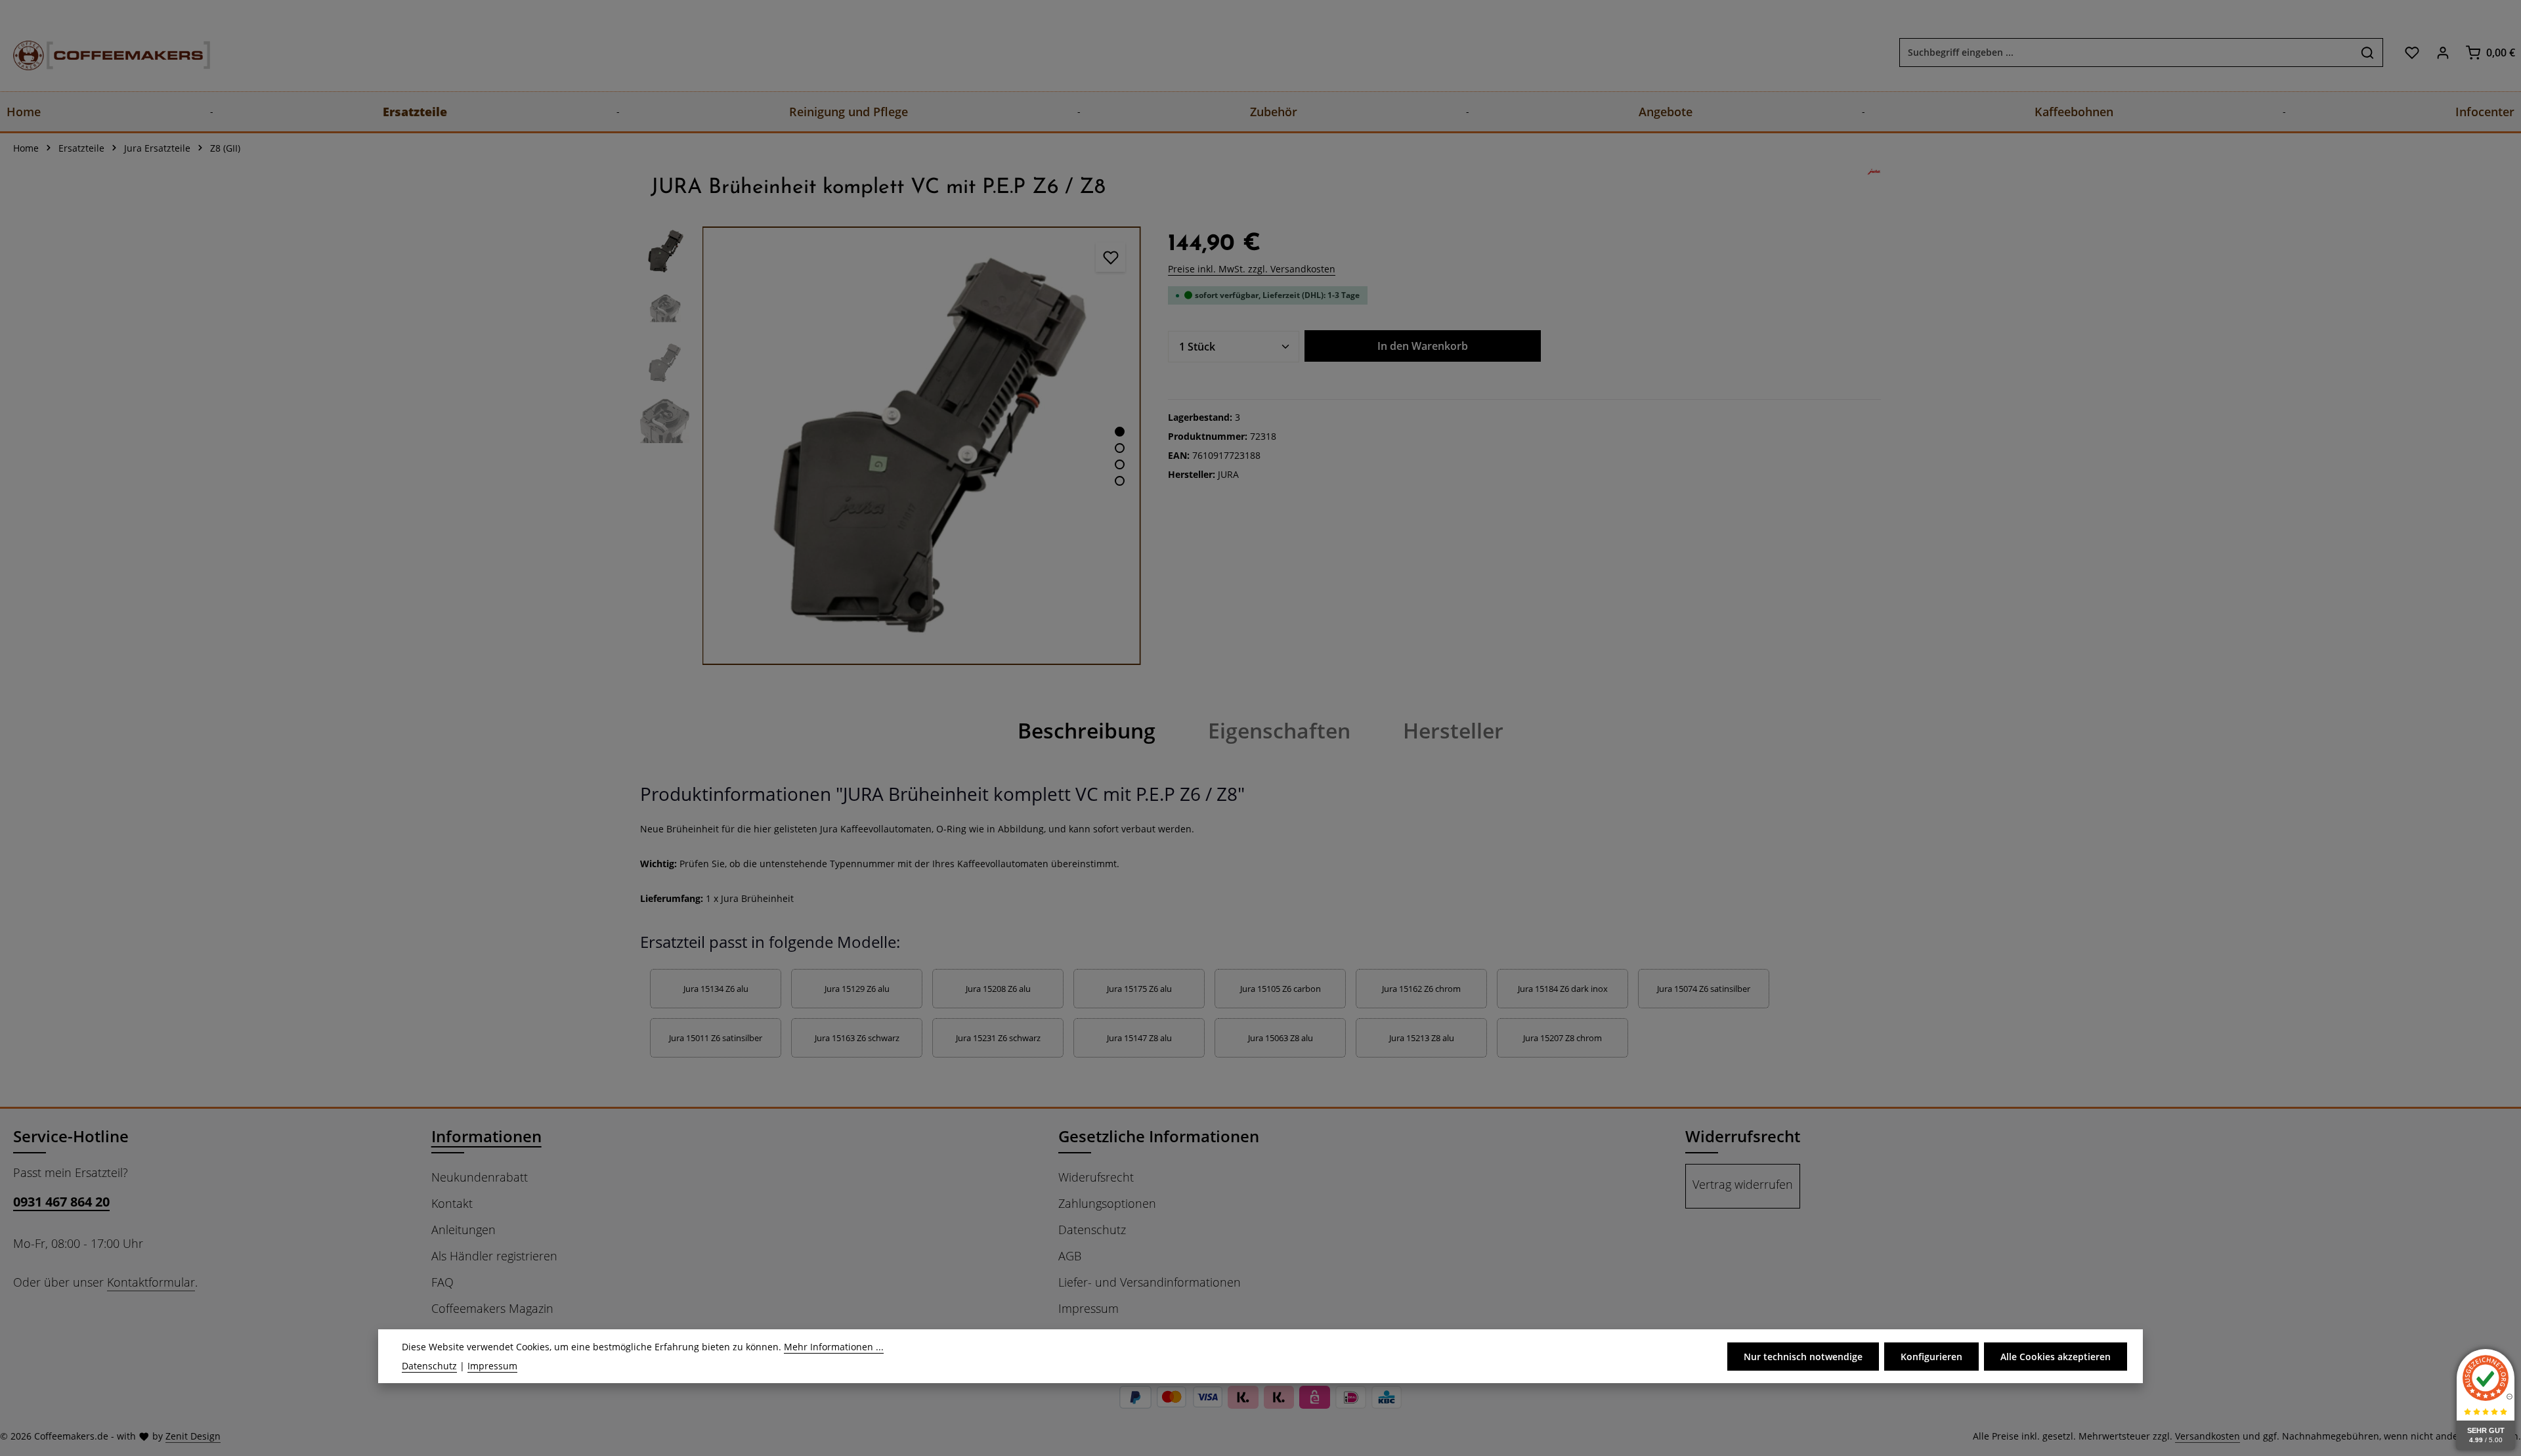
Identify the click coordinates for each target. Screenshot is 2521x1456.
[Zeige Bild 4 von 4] (1120, 481)
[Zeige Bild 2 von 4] (1120, 448)
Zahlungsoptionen (1107, 1203)
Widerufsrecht (1096, 1177)
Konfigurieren (1931, 1357)
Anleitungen (463, 1230)
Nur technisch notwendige (1803, 1357)
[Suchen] (2368, 53)
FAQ (442, 1282)
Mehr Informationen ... (834, 1347)
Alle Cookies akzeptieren (2056, 1357)
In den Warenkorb (1423, 346)
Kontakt (452, 1203)
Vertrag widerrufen (1743, 1184)
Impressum (1088, 1308)
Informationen (486, 1136)
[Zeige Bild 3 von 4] (1120, 464)
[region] (891, 445)
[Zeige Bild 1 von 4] (1120, 432)
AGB (1070, 1256)
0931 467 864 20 (61, 1202)
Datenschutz (1092, 1230)
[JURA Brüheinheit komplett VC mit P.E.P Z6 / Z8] (921, 445)
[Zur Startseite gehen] (98, 52)
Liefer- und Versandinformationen (1150, 1282)
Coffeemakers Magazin (492, 1308)
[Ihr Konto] (2443, 52)
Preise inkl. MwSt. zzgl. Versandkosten (1252, 269)
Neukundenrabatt (480, 1177)
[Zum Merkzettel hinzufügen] (1110, 257)
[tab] (1087, 731)
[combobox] (2126, 53)
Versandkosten (2208, 1436)
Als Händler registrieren (494, 1256)
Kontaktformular (151, 1282)
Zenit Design (193, 1436)
